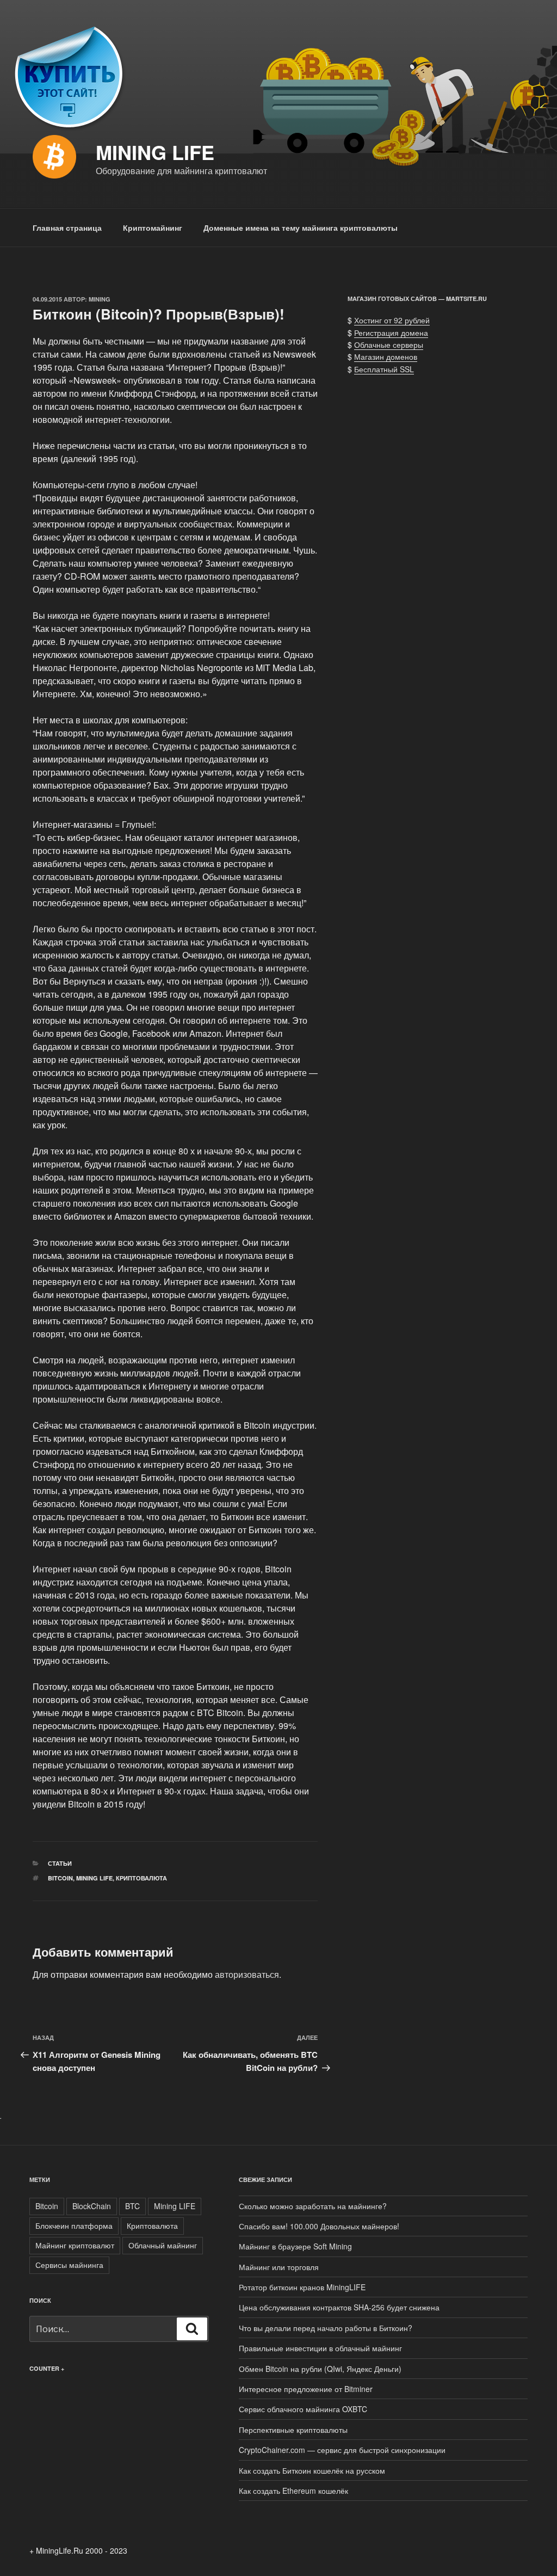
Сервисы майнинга (69, 2265)
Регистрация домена (391, 333)
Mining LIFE (94, 1878)
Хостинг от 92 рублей (392, 320)
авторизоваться (247, 1974)
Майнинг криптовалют (75, 2245)
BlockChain (92, 2206)
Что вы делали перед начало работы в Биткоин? (326, 2328)
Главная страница (67, 228)
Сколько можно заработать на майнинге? (313, 2206)
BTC (132, 2206)
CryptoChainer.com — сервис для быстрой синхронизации (342, 2450)
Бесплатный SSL (384, 369)
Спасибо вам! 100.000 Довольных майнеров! (319, 2226)
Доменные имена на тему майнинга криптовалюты (301, 228)
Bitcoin (60, 1878)
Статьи (60, 1863)
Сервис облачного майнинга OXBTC (303, 2409)
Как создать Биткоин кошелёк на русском (312, 2470)
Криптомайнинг (153, 228)
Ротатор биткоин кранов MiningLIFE (302, 2287)
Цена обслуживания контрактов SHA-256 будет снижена (339, 2307)
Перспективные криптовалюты (293, 2430)
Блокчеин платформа (74, 2225)
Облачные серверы (389, 345)
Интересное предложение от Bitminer (306, 2389)
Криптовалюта (141, 1878)
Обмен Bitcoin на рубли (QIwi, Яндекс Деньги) (320, 2369)
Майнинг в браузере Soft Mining (295, 2246)
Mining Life (155, 152)
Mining (100, 299)
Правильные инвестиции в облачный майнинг (320, 2348)
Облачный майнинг (163, 2245)
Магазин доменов (386, 356)
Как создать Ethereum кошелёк (293, 2491)
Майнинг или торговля (279, 2267)
